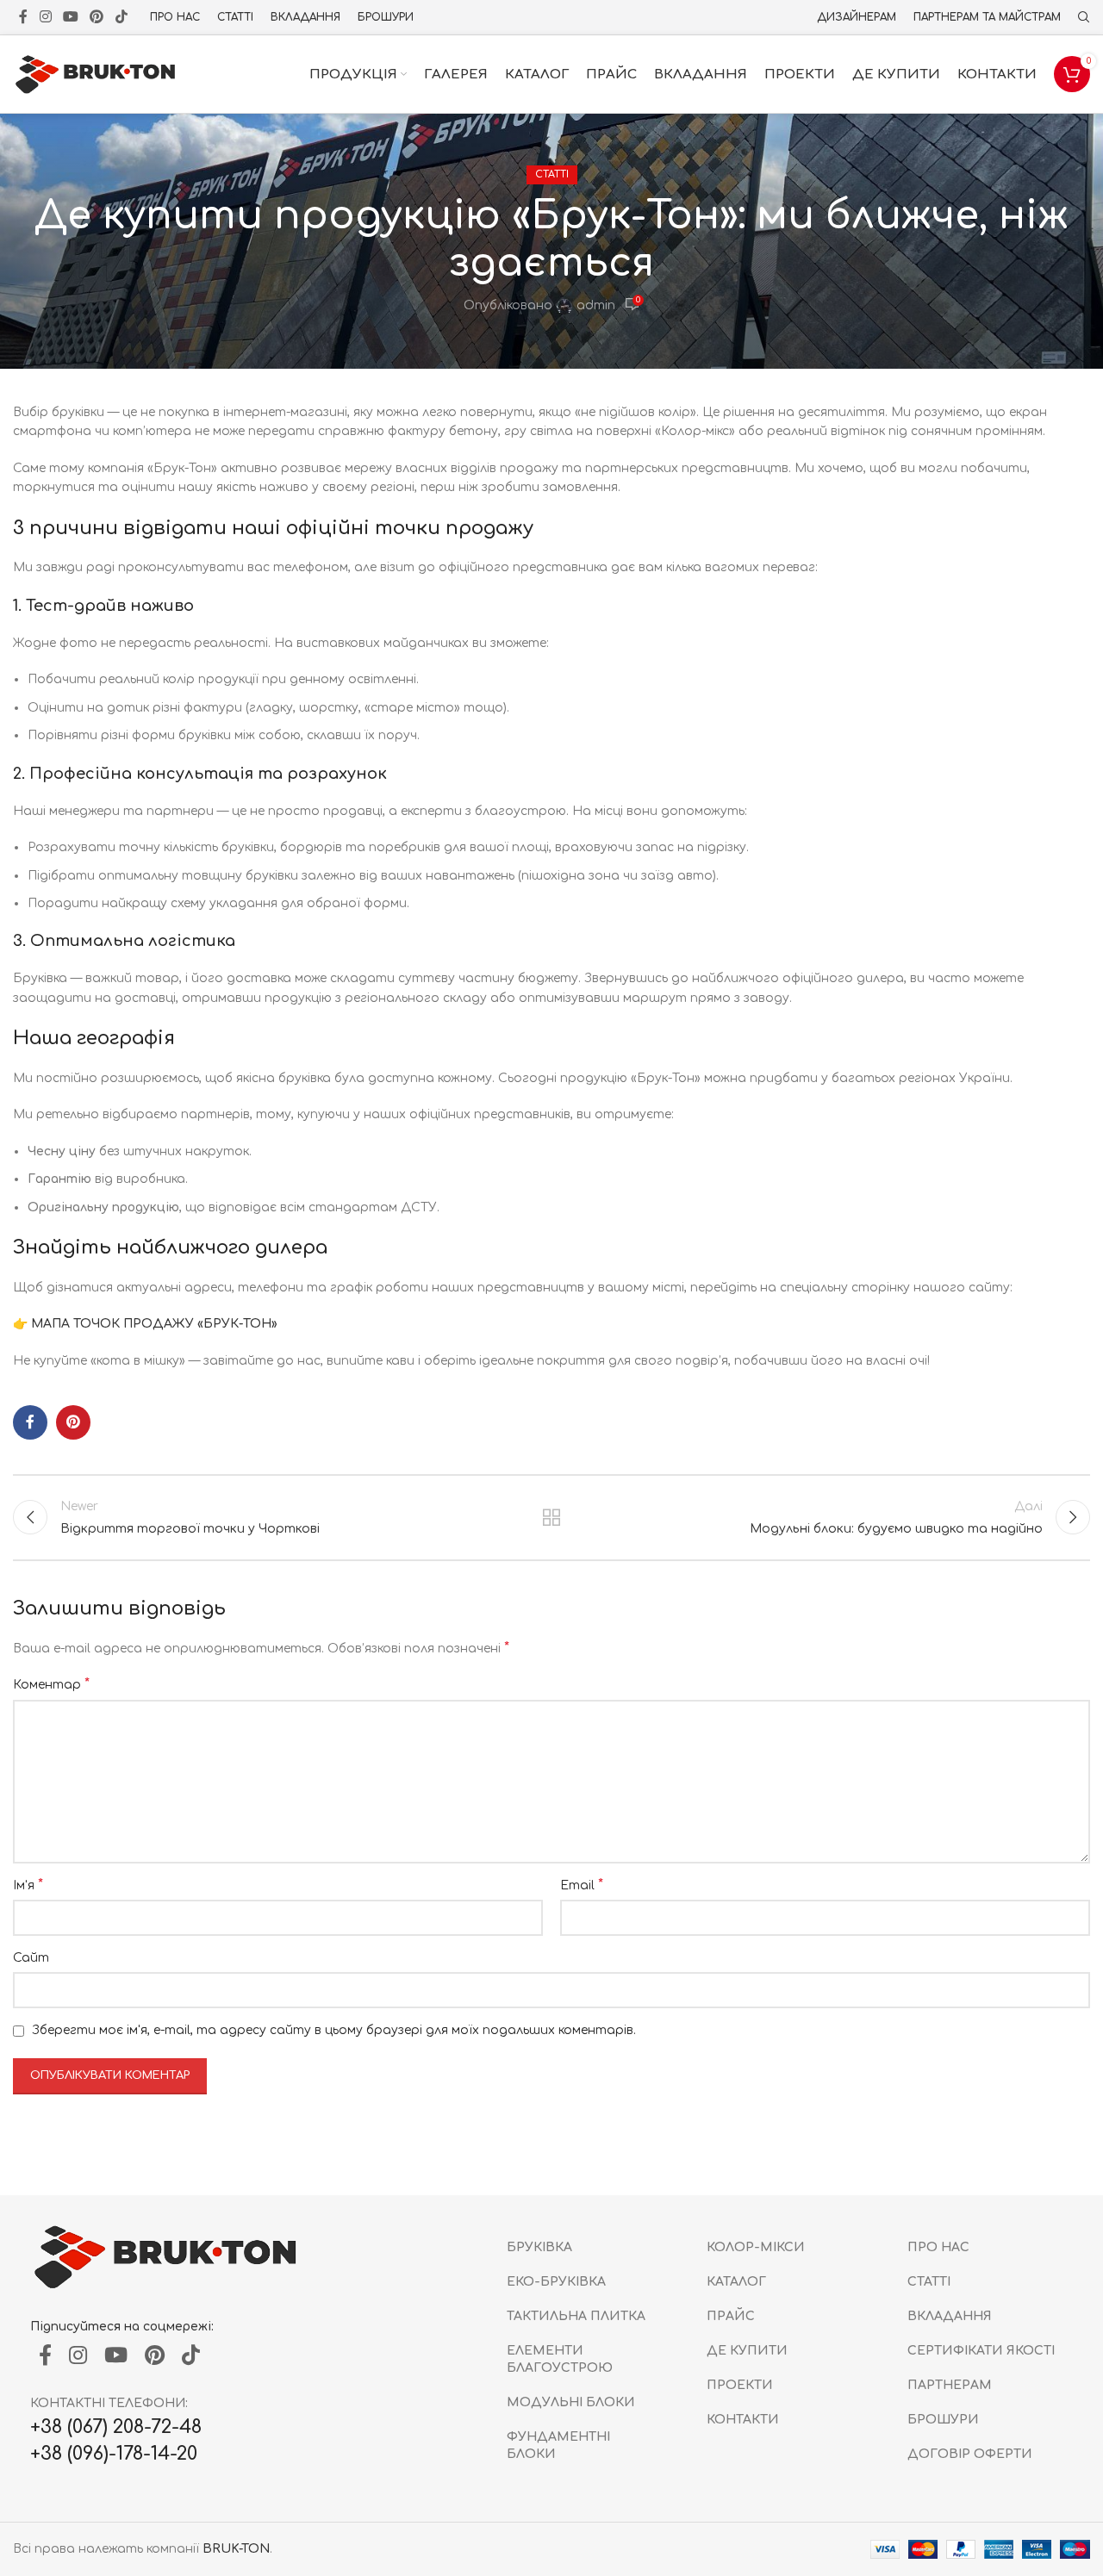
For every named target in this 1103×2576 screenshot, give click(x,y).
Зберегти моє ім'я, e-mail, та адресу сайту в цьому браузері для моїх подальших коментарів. (334, 2030)
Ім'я (28, 1885)
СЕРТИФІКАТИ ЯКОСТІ (981, 2351)
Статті (552, 174)
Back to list (552, 1517)
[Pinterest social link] (97, 17)
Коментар (51, 1684)
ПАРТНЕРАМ (950, 2385)
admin (596, 305)
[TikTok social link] (121, 17)
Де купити (747, 2351)
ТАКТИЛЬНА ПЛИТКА (576, 2316)
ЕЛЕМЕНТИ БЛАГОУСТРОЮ (560, 2359)
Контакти (743, 2420)
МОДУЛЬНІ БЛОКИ (571, 2402)
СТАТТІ (929, 2282)
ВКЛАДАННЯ (950, 2316)
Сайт (31, 1958)
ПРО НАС (938, 2247)
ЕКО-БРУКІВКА (556, 2282)
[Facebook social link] (23, 17)
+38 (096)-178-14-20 (114, 2454)
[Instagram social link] (45, 17)
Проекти (740, 2385)
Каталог (736, 2282)
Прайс (731, 2316)
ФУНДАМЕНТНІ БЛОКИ (558, 2445)
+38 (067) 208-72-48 (116, 2427)
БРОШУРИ (943, 2420)
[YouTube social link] (70, 17)
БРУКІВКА (539, 2247)
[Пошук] (1084, 17)
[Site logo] (99, 74)
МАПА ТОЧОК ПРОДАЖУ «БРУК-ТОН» (154, 1324)
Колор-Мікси (756, 2247)
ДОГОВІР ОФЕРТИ (970, 2454)
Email (582, 1885)
